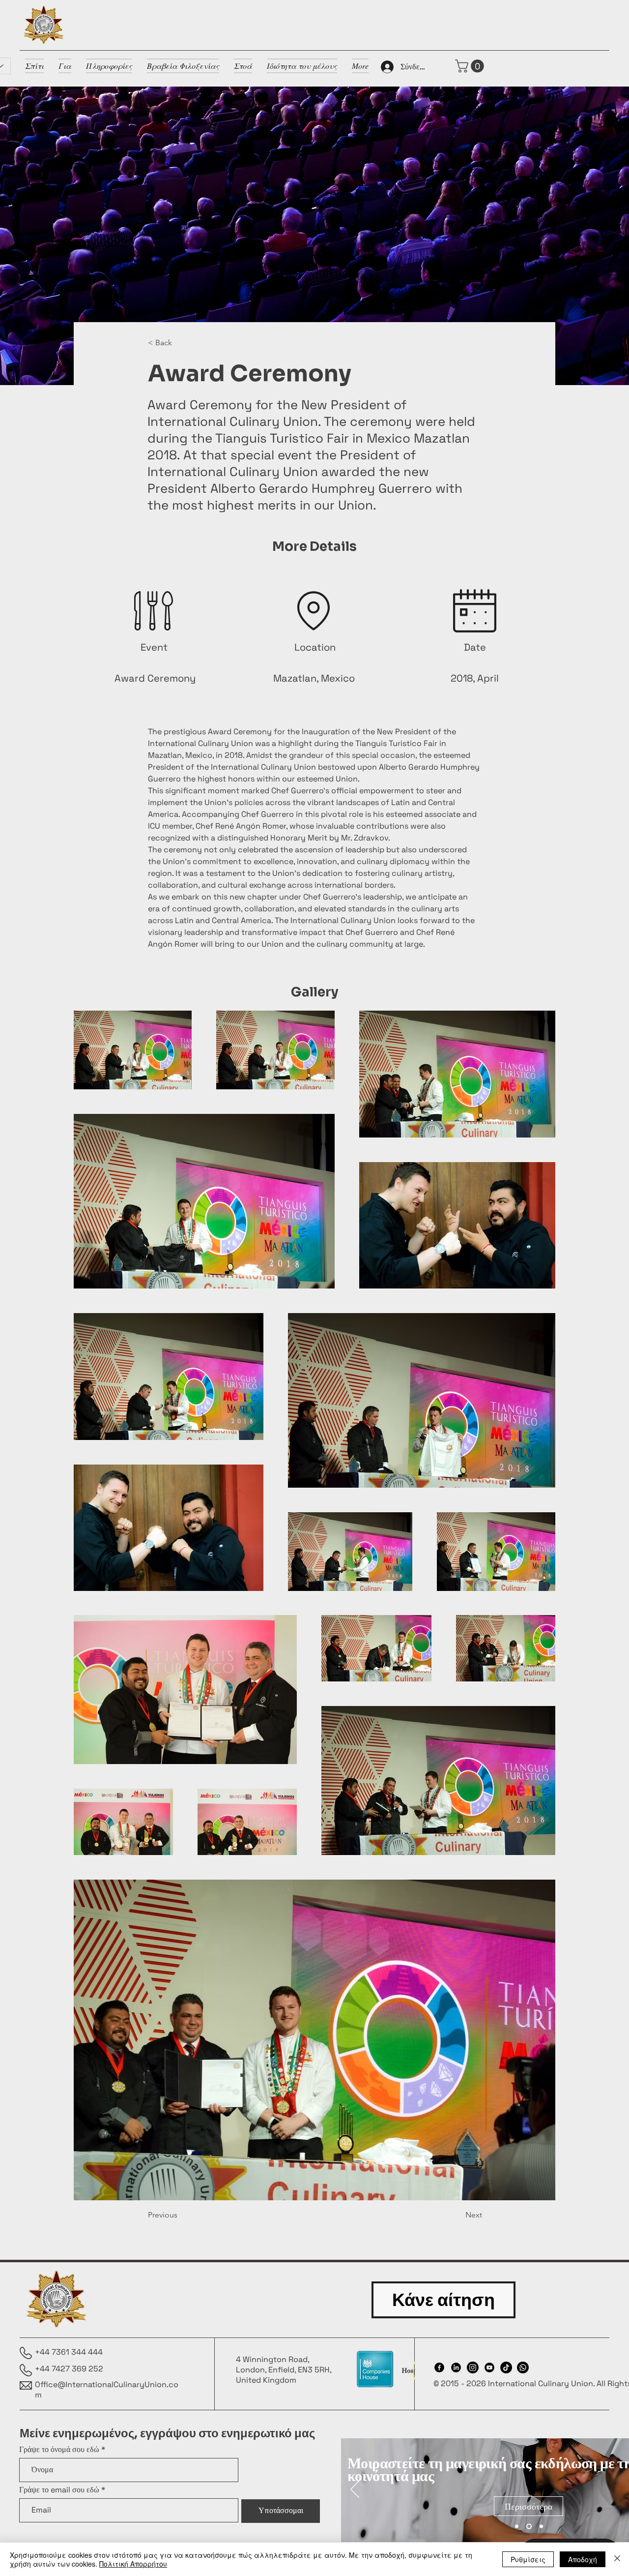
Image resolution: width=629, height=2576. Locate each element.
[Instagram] (473, 2367)
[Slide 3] (540, 2526)
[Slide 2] (528, 2526)
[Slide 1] (517, 2526)
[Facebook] (439, 2367)
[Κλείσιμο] (617, 2559)
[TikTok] (506, 2367)
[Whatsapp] (523, 2367)
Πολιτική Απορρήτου (133, 2564)
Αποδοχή (583, 2559)
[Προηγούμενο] (355, 2490)
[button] (471, 66)
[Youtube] (489, 2367)
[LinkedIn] (456, 2367)
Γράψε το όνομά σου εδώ (59, 2450)
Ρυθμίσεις (528, 2559)
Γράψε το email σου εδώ (59, 2490)
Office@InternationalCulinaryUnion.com (107, 2390)
